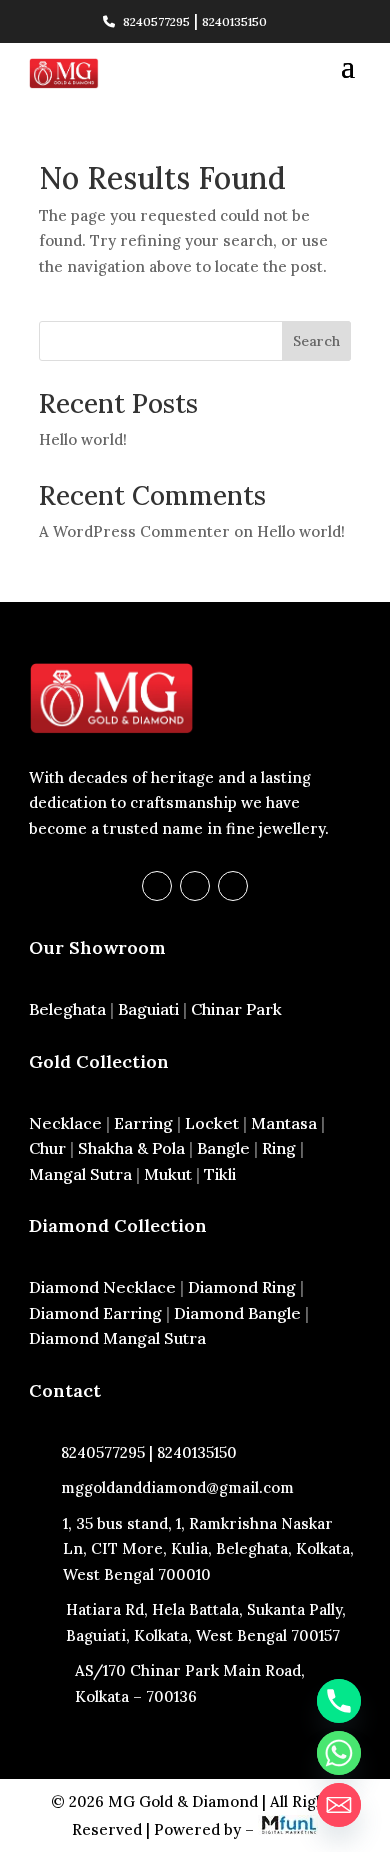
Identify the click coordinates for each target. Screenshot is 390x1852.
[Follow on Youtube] (233, 886)
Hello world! (83, 439)
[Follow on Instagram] (195, 886)
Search (316, 341)
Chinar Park (236, 1009)
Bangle (223, 1148)
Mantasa (284, 1123)
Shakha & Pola (131, 1148)
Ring (279, 1148)
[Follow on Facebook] (157, 886)
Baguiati (148, 1009)
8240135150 (234, 21)
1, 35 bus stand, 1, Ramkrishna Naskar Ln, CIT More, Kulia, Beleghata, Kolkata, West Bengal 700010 (208, 1549)
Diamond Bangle (237, 1313)
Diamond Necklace (102, 1287)
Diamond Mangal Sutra (117, 1338)
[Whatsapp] (339, 1753)
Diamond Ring (242, 1287)
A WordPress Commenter (134, 531)
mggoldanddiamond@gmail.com (177, 1487)
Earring (143, 1123)
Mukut (168, 1174)
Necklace (65, 1123)
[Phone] (339, 1701)
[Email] (339, 1805)
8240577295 (156, 21)
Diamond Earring (95, 1313)
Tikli (220, 1174)
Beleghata (67, 1009)
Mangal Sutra (80, 1174)
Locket (212, 1123)
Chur (47, 1148)
